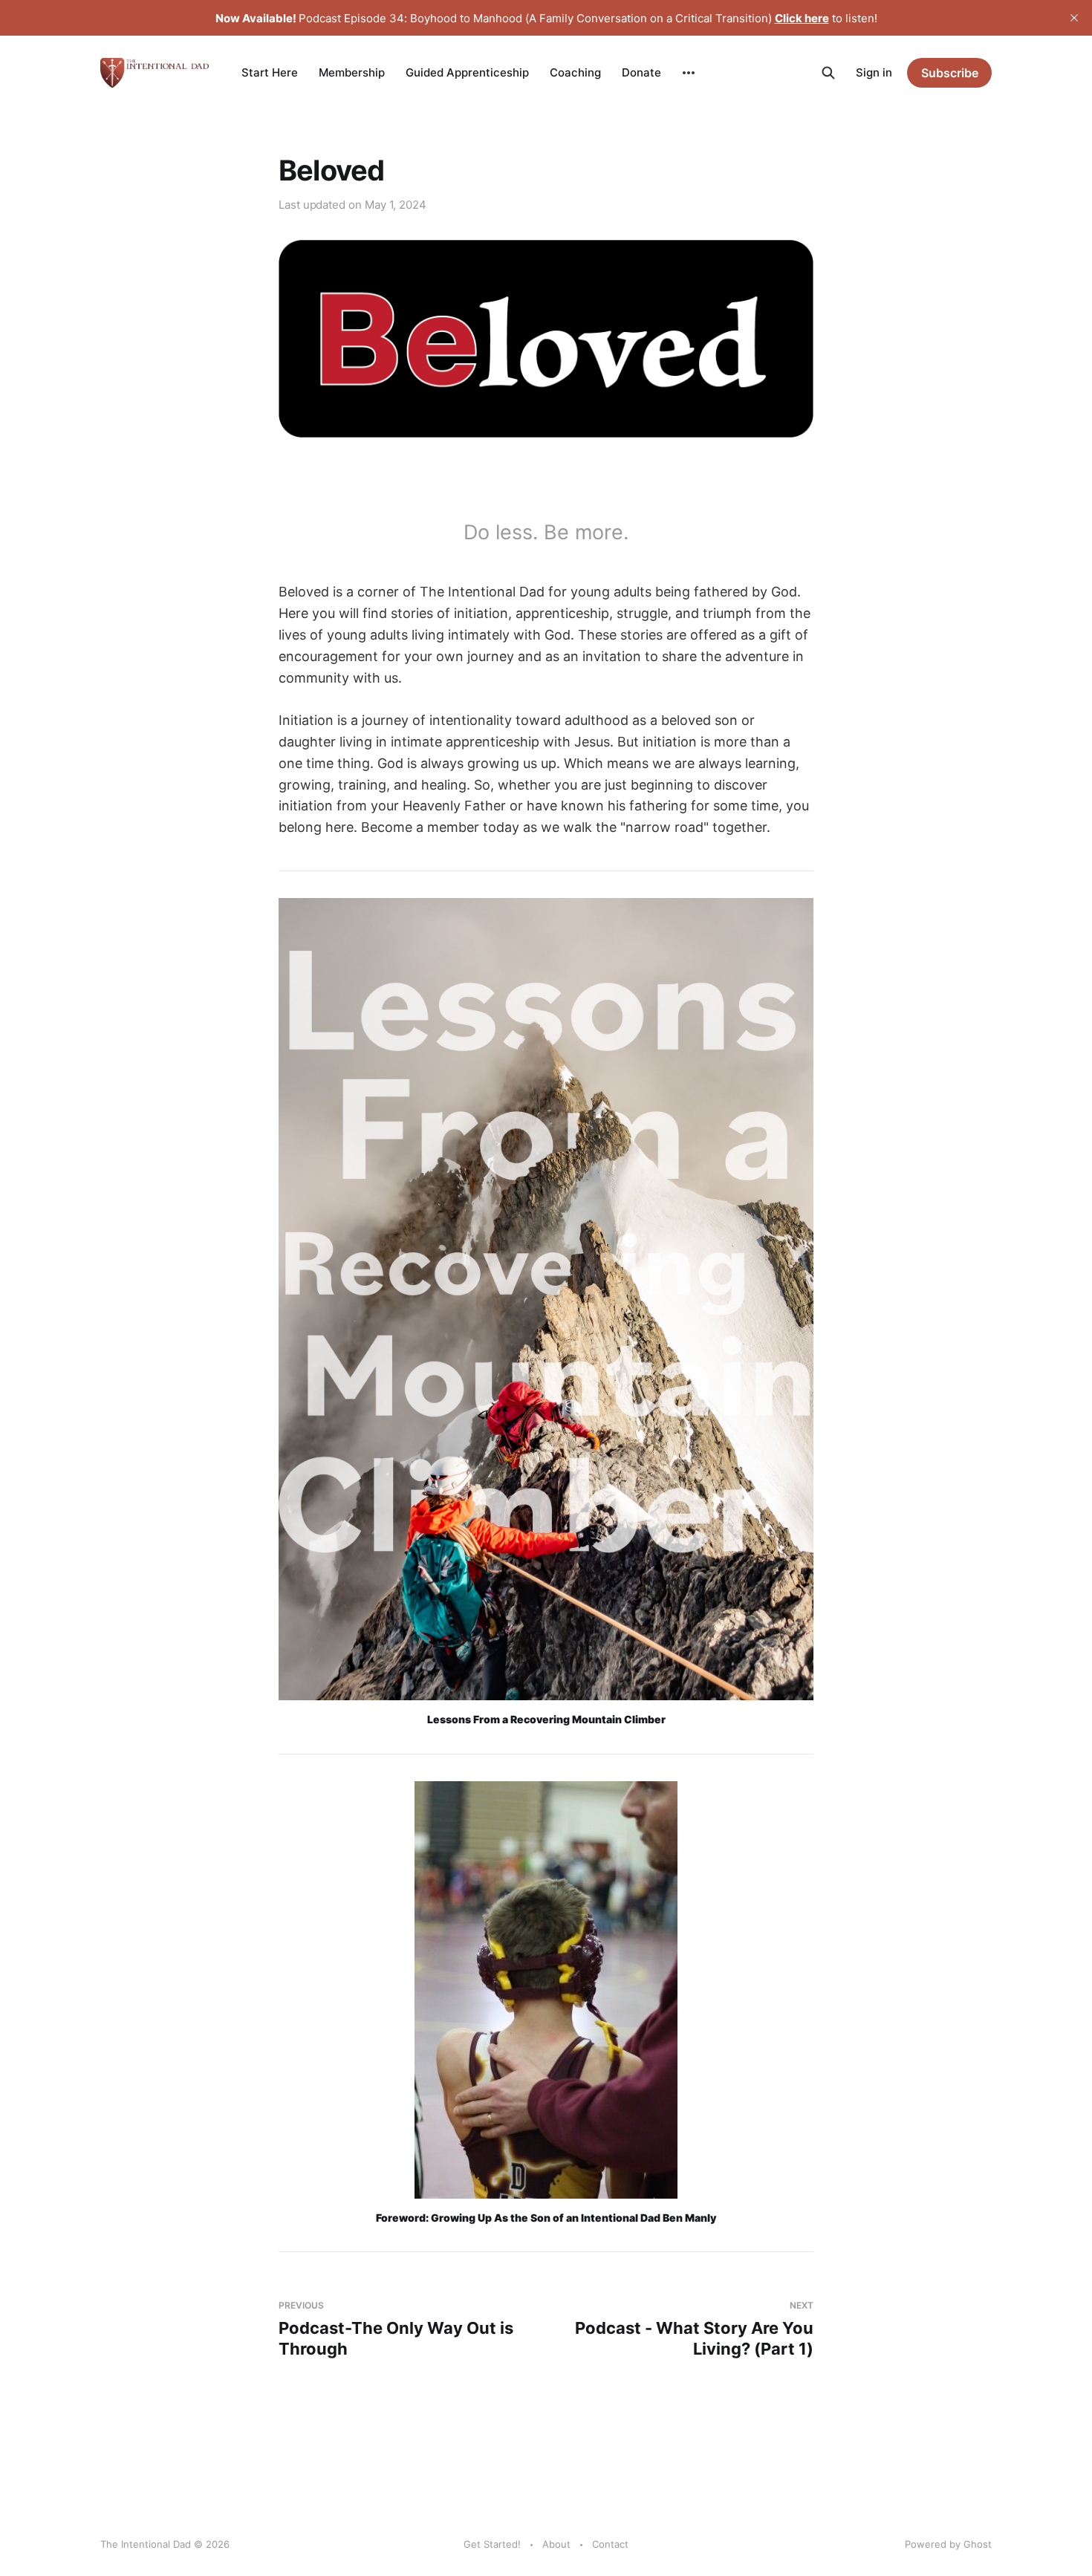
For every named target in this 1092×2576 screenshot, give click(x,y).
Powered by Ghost (948, 2544)
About (556, 2544)
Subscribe (950, 73)
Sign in (874, 72)
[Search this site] (828, 73)
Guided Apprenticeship (467, 72)
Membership (352, 72)
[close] (1074, 18)
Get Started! (492, 2544)
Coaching (575, 72)
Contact (610, 2544)
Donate (641, 72)
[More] (689, 73)
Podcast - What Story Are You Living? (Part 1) (694, 2329)
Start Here (270, 72)
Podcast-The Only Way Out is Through (396, 2329)
